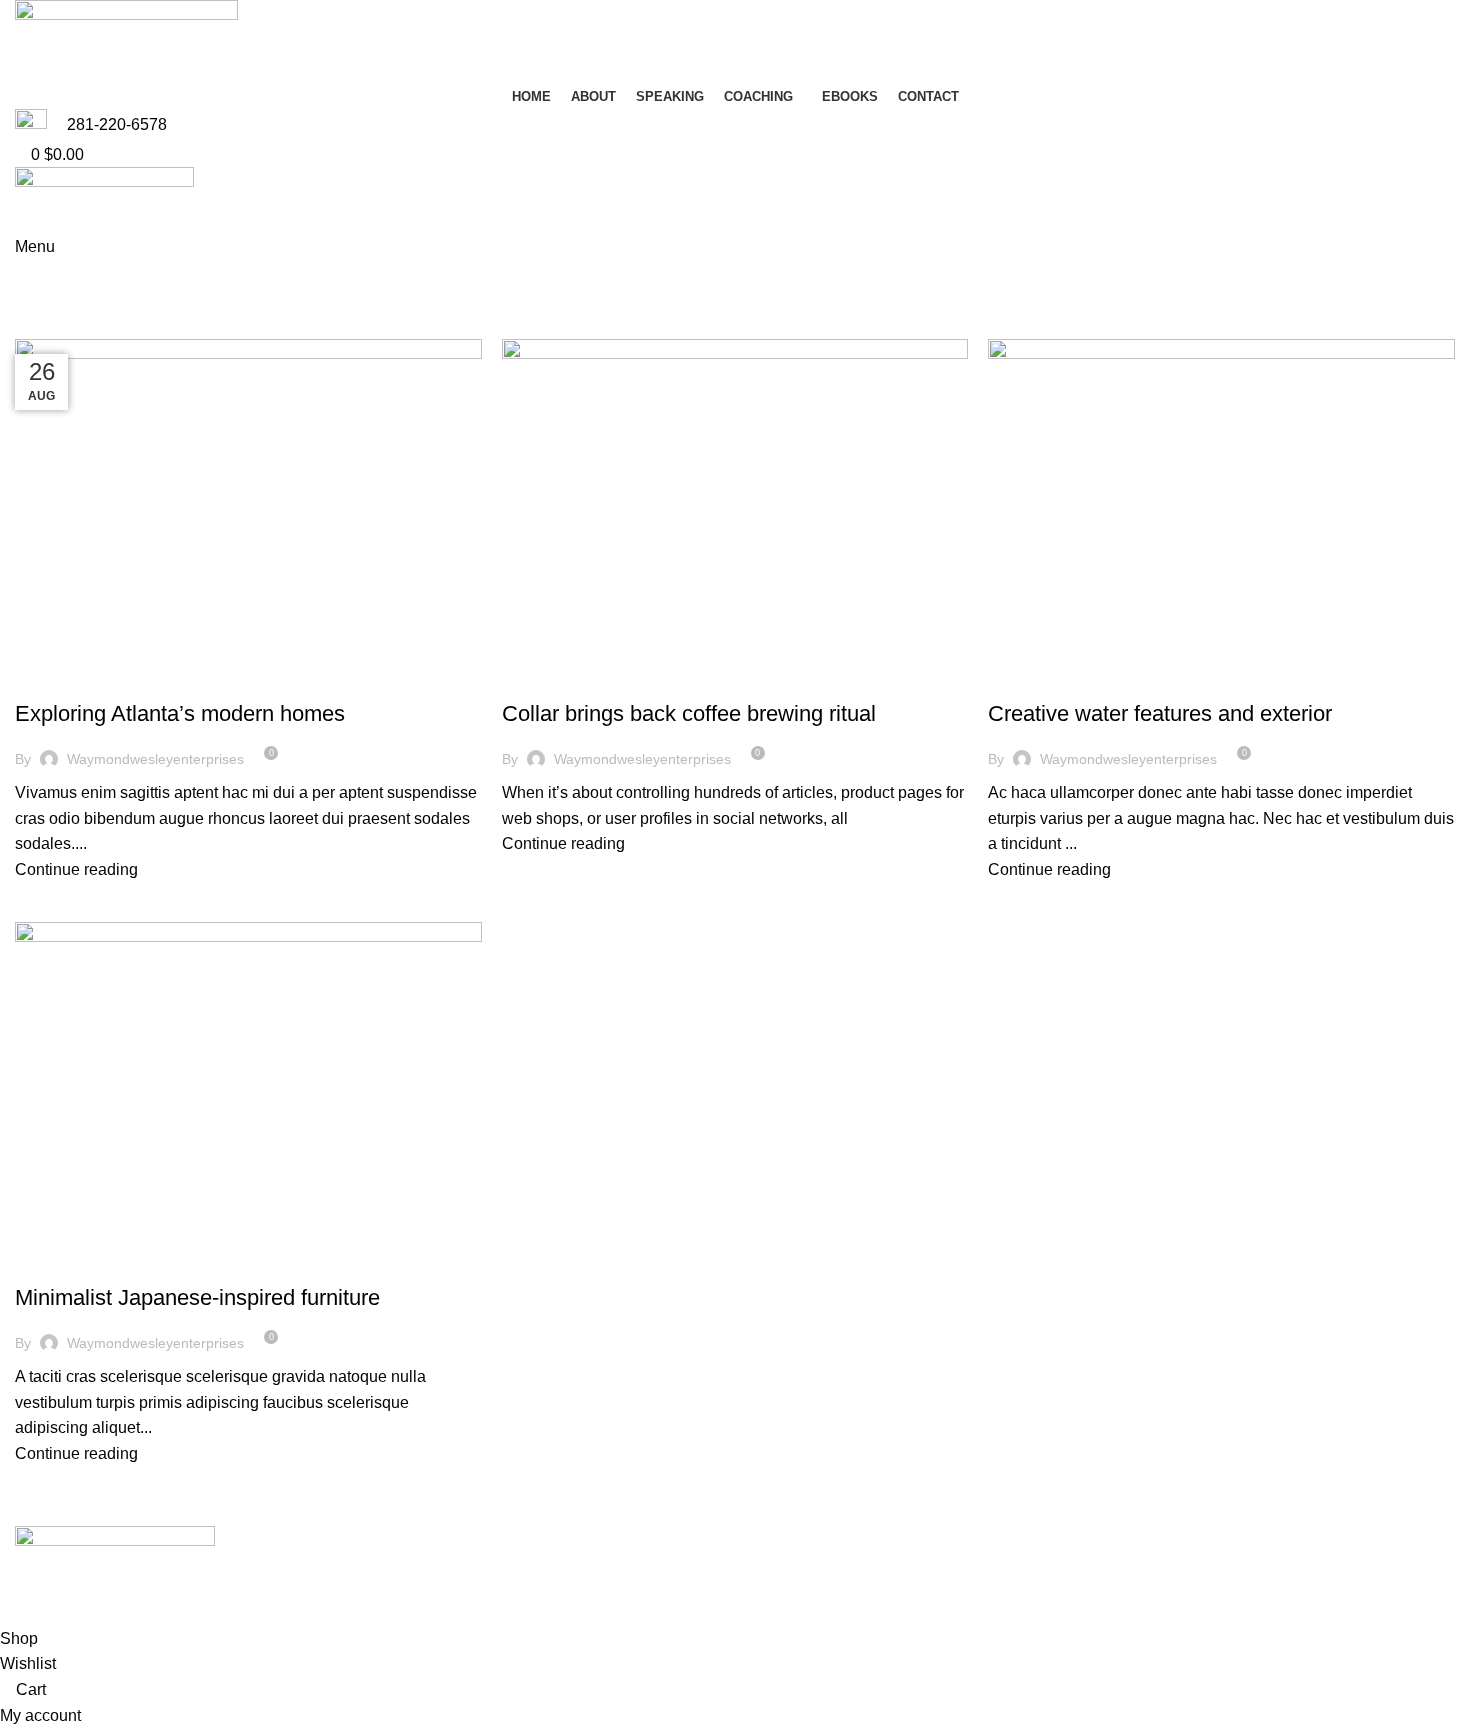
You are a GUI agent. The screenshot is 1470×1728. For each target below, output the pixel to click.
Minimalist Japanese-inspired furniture (197, 1297)
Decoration (65, 679)
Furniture (547, 679)
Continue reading (76, 869)
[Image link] (115, 1562)
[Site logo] (126, 40)
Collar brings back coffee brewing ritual (689, 713)
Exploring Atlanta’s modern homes (180, 713)
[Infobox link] (735, 125)
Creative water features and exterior (1160, 713)
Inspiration (63, 1263)
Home (31, 327)
